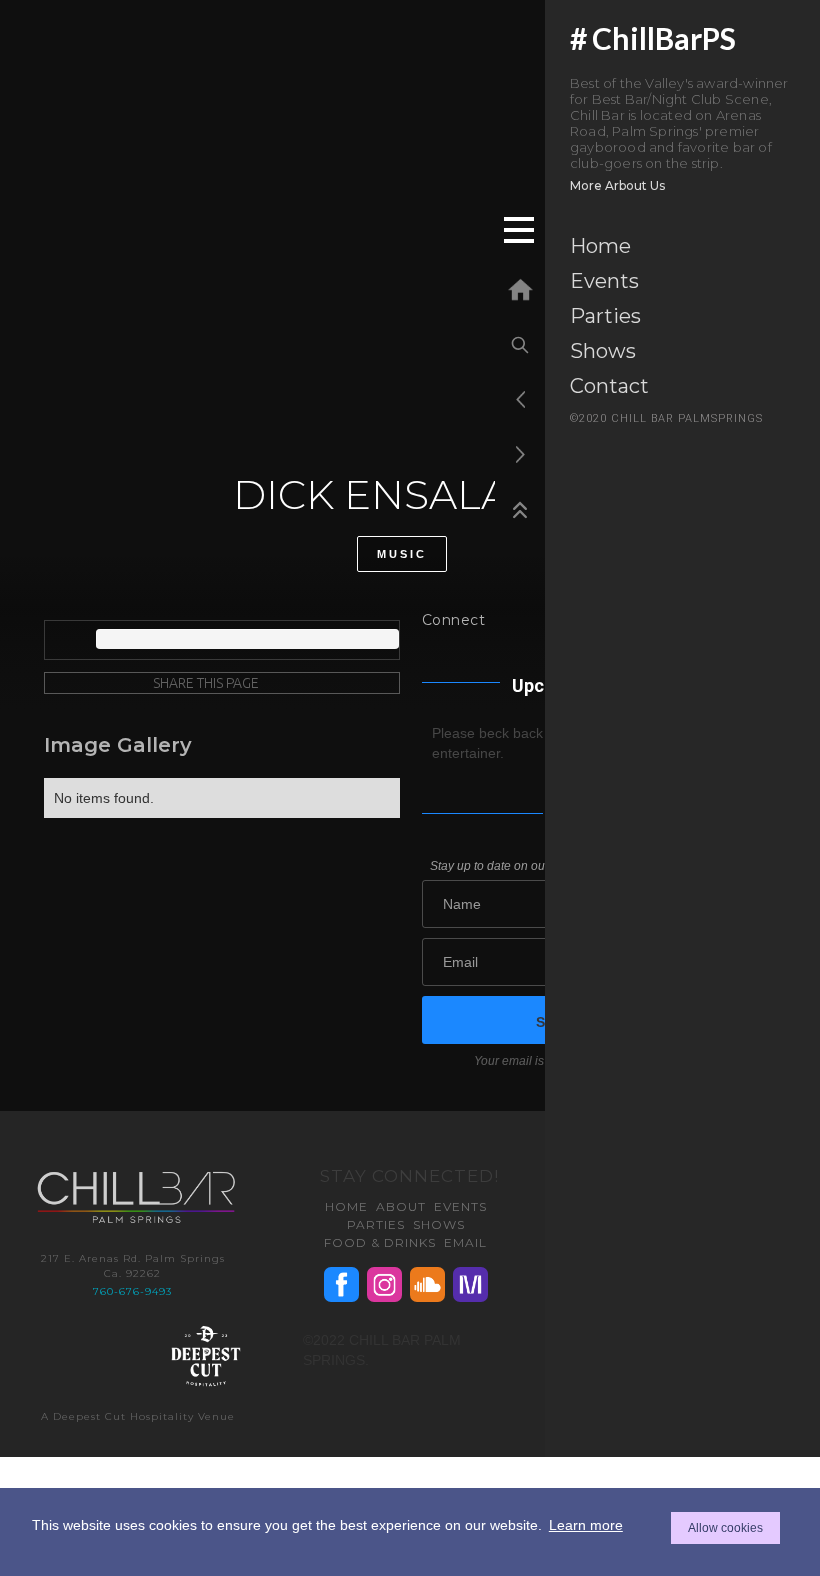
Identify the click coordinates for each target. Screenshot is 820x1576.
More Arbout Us (617, 185)
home (346, 1206)
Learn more (586, 1525)
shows (439, 1224)
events (460, 1206)
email (465, 1242)
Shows (603, 351)
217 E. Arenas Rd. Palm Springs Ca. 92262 (133, 1266)
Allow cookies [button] (725, 1528)
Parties (605, 316)
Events (604, 281)
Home (600, 246)
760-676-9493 (132, 1291)
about (401, 1206)
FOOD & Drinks (380, 1242)
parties (376, 1224)
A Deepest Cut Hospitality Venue (138, 1416)
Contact (609, 386)
